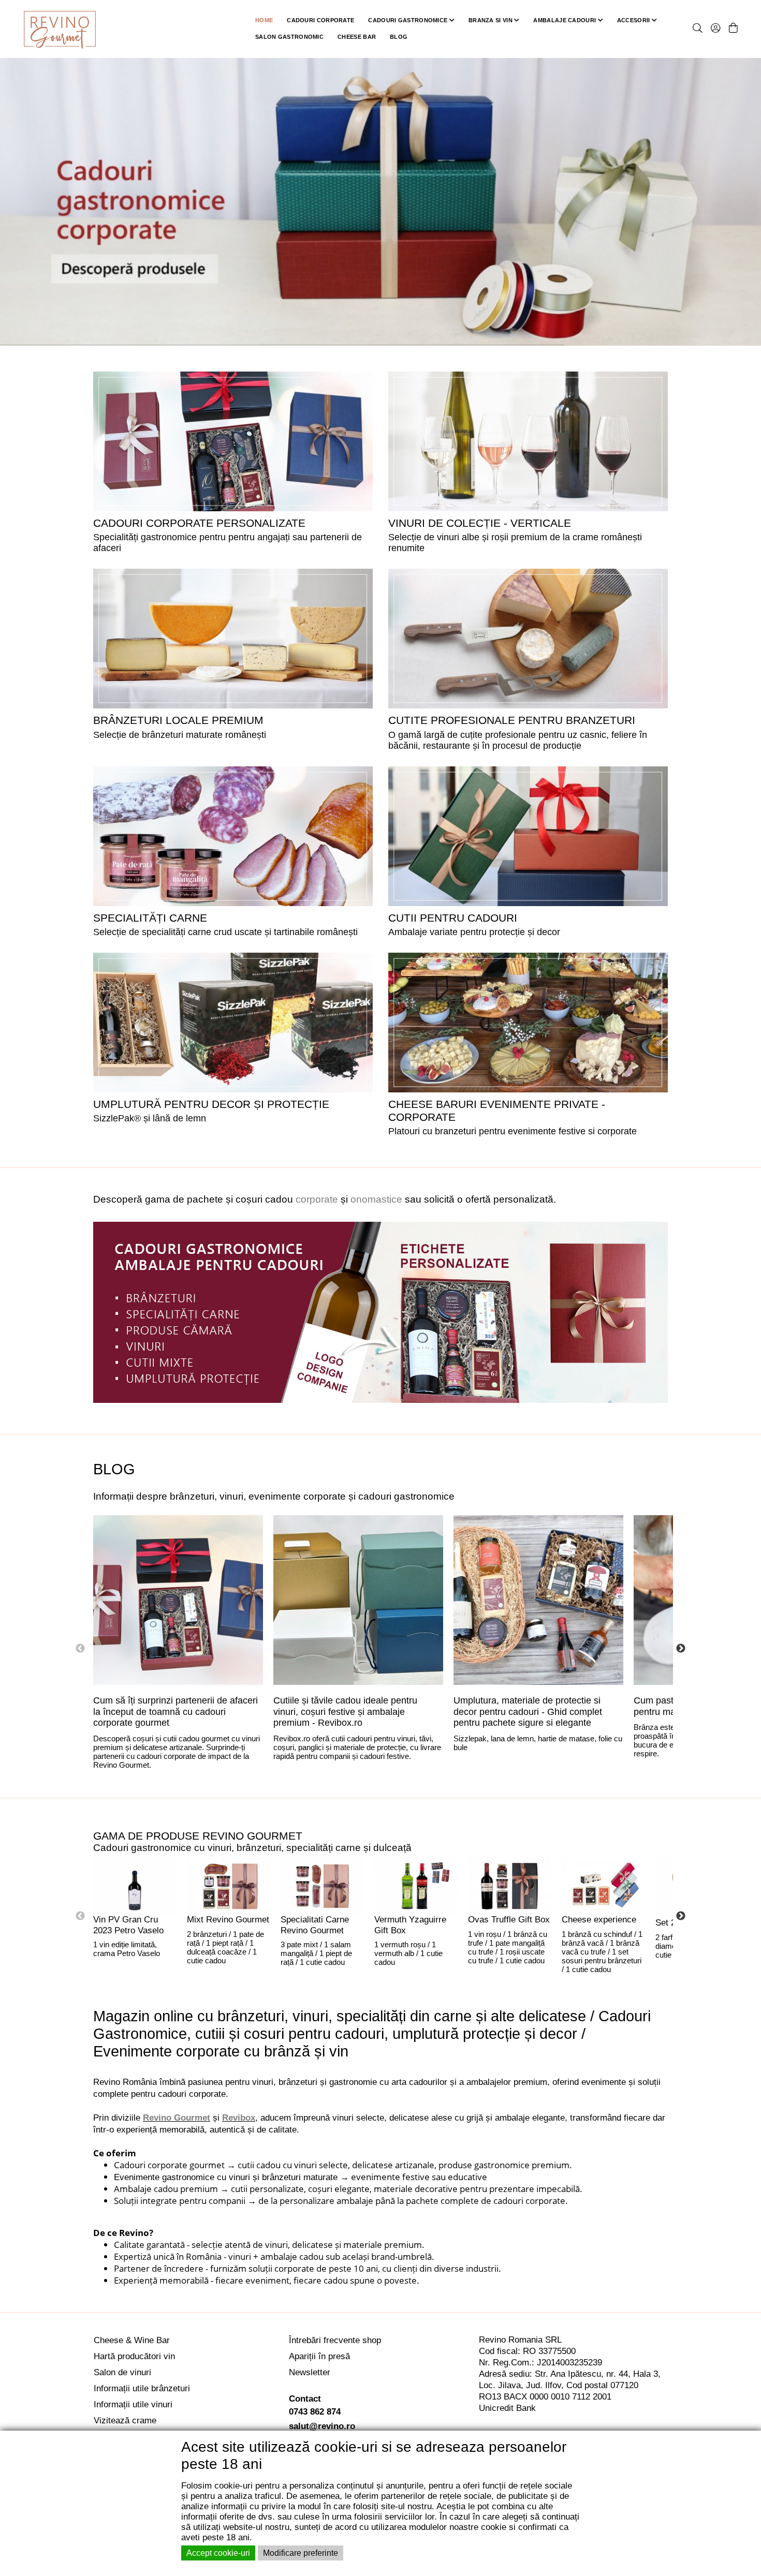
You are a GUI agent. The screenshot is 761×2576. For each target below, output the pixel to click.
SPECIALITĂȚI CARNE (150, 918)
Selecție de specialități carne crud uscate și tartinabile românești (225, 932)
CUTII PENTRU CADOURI (453, 918)
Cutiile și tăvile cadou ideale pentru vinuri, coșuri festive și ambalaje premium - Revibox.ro (345, 1712)
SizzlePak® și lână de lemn (150, 1118)
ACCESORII (634, 20)
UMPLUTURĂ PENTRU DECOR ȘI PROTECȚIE (211, 1104)
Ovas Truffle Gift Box (509, 1920)
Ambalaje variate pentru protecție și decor (474, 932)
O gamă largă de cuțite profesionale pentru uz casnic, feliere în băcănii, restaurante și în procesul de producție (518, 740)
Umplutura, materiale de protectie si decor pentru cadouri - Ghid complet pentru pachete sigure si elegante (528, 1712)
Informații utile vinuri (133, 2404)
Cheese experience (599, 1920)
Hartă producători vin (134, 2356)
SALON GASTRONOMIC (289, 37)
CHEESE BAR (357, 37)
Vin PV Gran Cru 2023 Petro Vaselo (128, 1925)
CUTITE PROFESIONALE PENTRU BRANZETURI (512, 720)
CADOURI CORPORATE (320, 20)
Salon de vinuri (122, 2372)
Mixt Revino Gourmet (228, 1920)
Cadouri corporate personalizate (199, 523)
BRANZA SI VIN (491, 20)
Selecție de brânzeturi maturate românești (180, 735)
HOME (264, 20)
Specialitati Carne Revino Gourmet (315, 1925)
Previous (80, 1649)
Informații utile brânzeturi (142, 2388)
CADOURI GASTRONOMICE (408, 20)
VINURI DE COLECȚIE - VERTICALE (480, 523)
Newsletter (310, 2372)
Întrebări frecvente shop (335, 2340)
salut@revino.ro (322, 2426)
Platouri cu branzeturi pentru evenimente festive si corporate (513, 1131)
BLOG (399, 37)
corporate (317, 1199)
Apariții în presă (319, 2356)
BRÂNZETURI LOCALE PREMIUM (178, 720)
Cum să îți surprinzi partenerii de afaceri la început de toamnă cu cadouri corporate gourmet (175, 1712)
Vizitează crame (125, 2420)
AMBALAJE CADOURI (565, 20)
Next (681, 1649)
